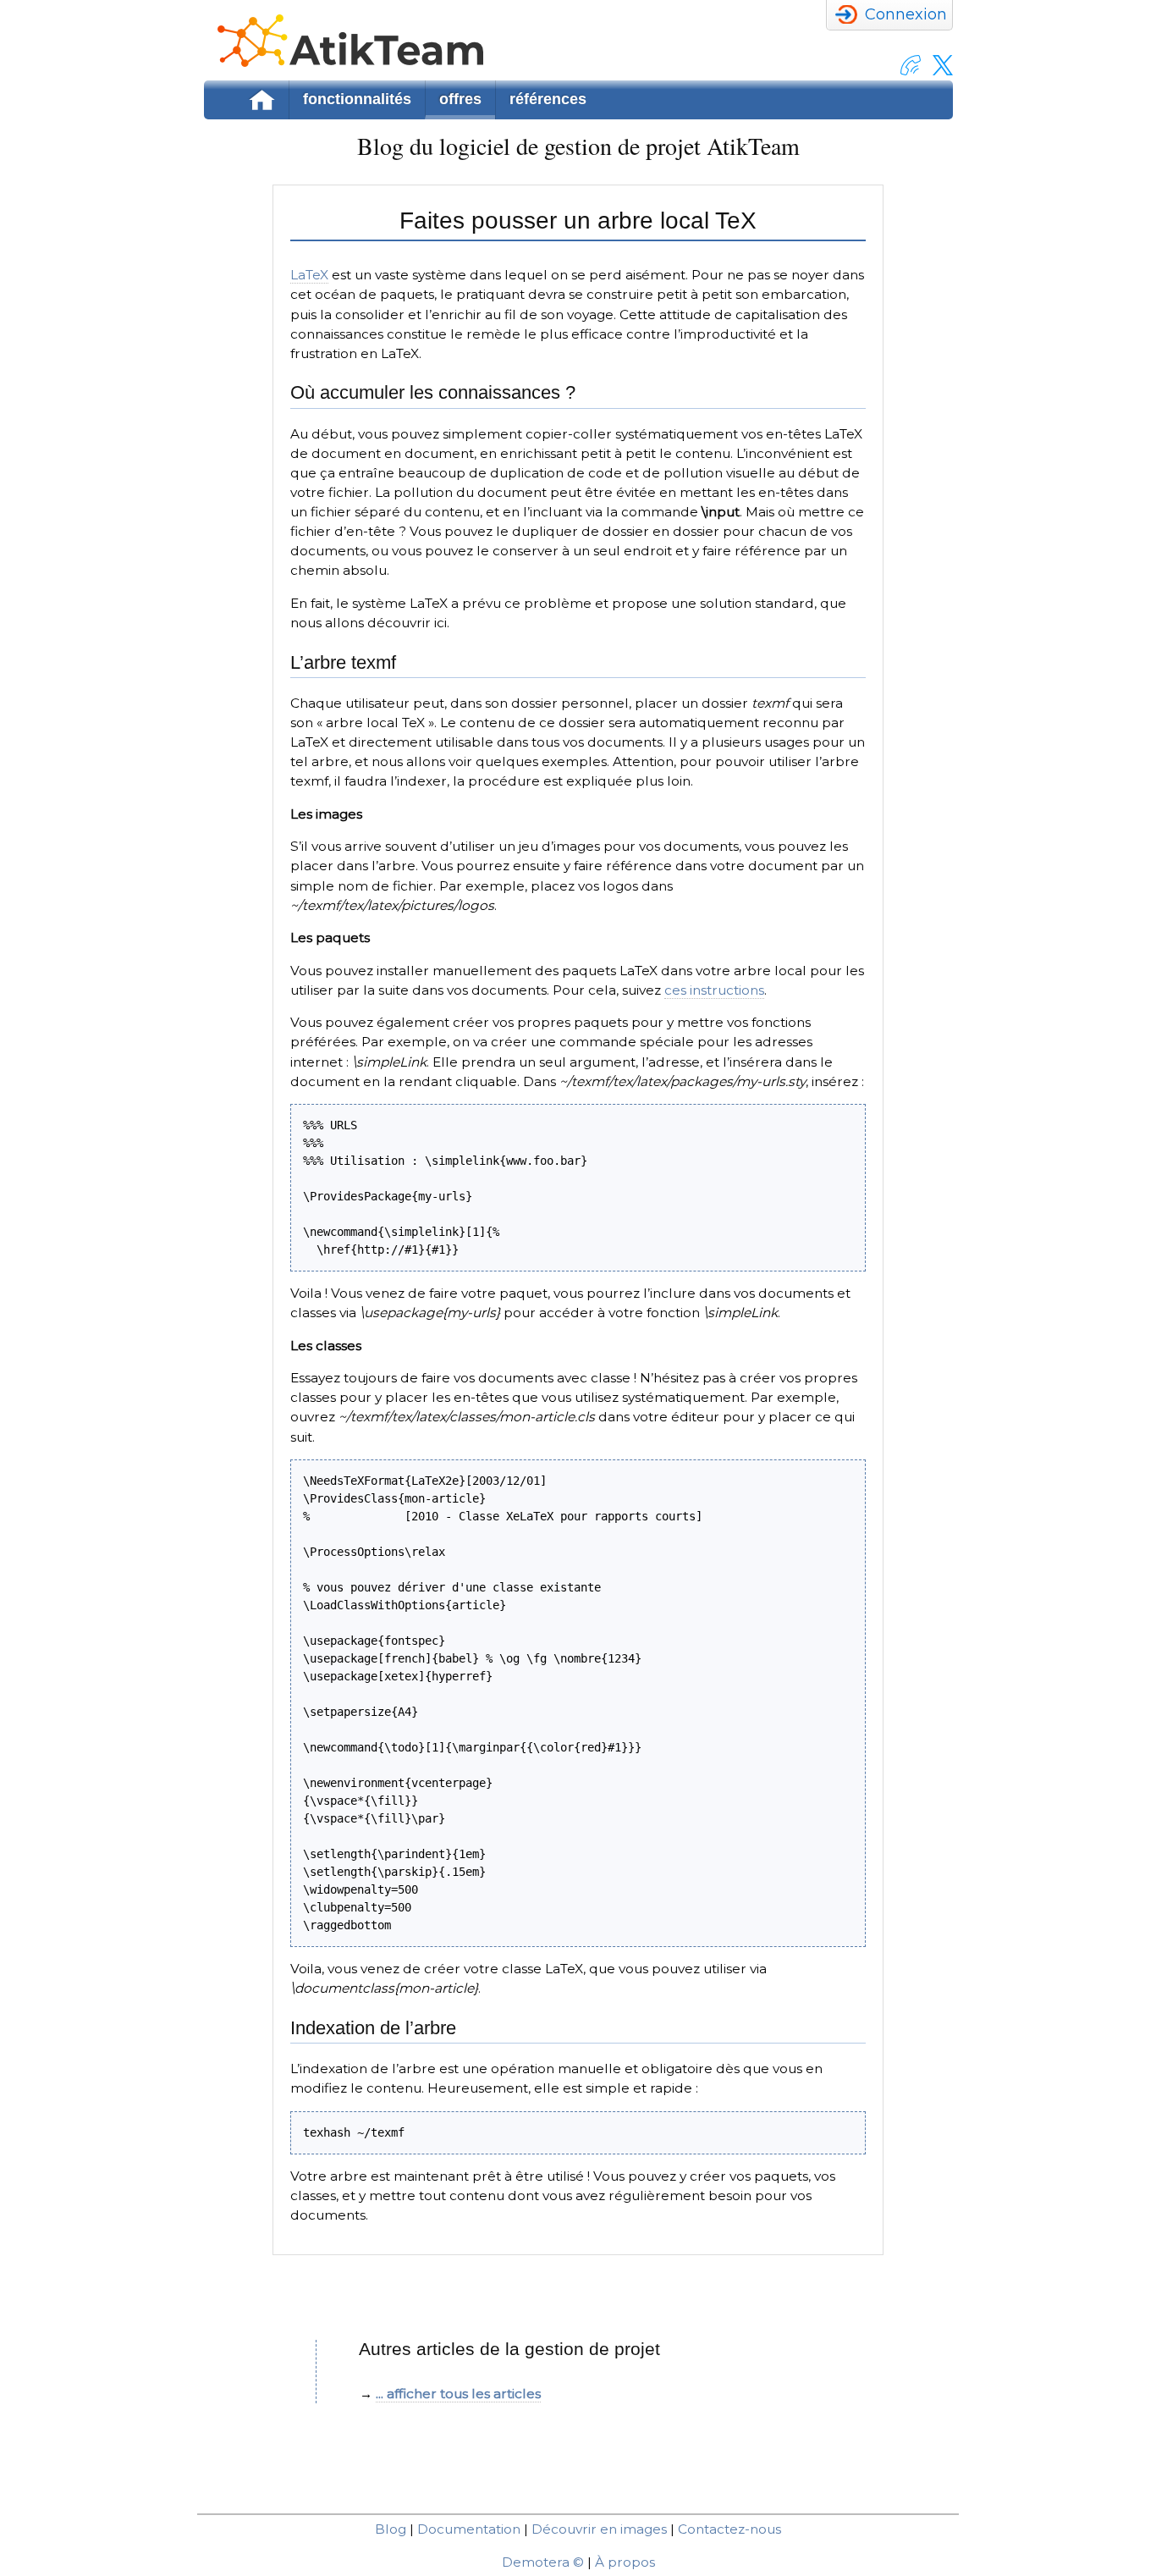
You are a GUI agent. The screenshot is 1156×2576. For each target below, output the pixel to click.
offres (460, 99)
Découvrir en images (599, 2529)
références (548, 99)
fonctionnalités (357, 99)
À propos (625, 2562)
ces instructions (714, 990)
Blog (391, 2529)
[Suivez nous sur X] (939, 71)
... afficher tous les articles (458, 2394)
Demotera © (543, 2562)
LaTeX (309, 275)
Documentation (469, 2529)
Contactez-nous (729, 2529)
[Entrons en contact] (906, 71)
